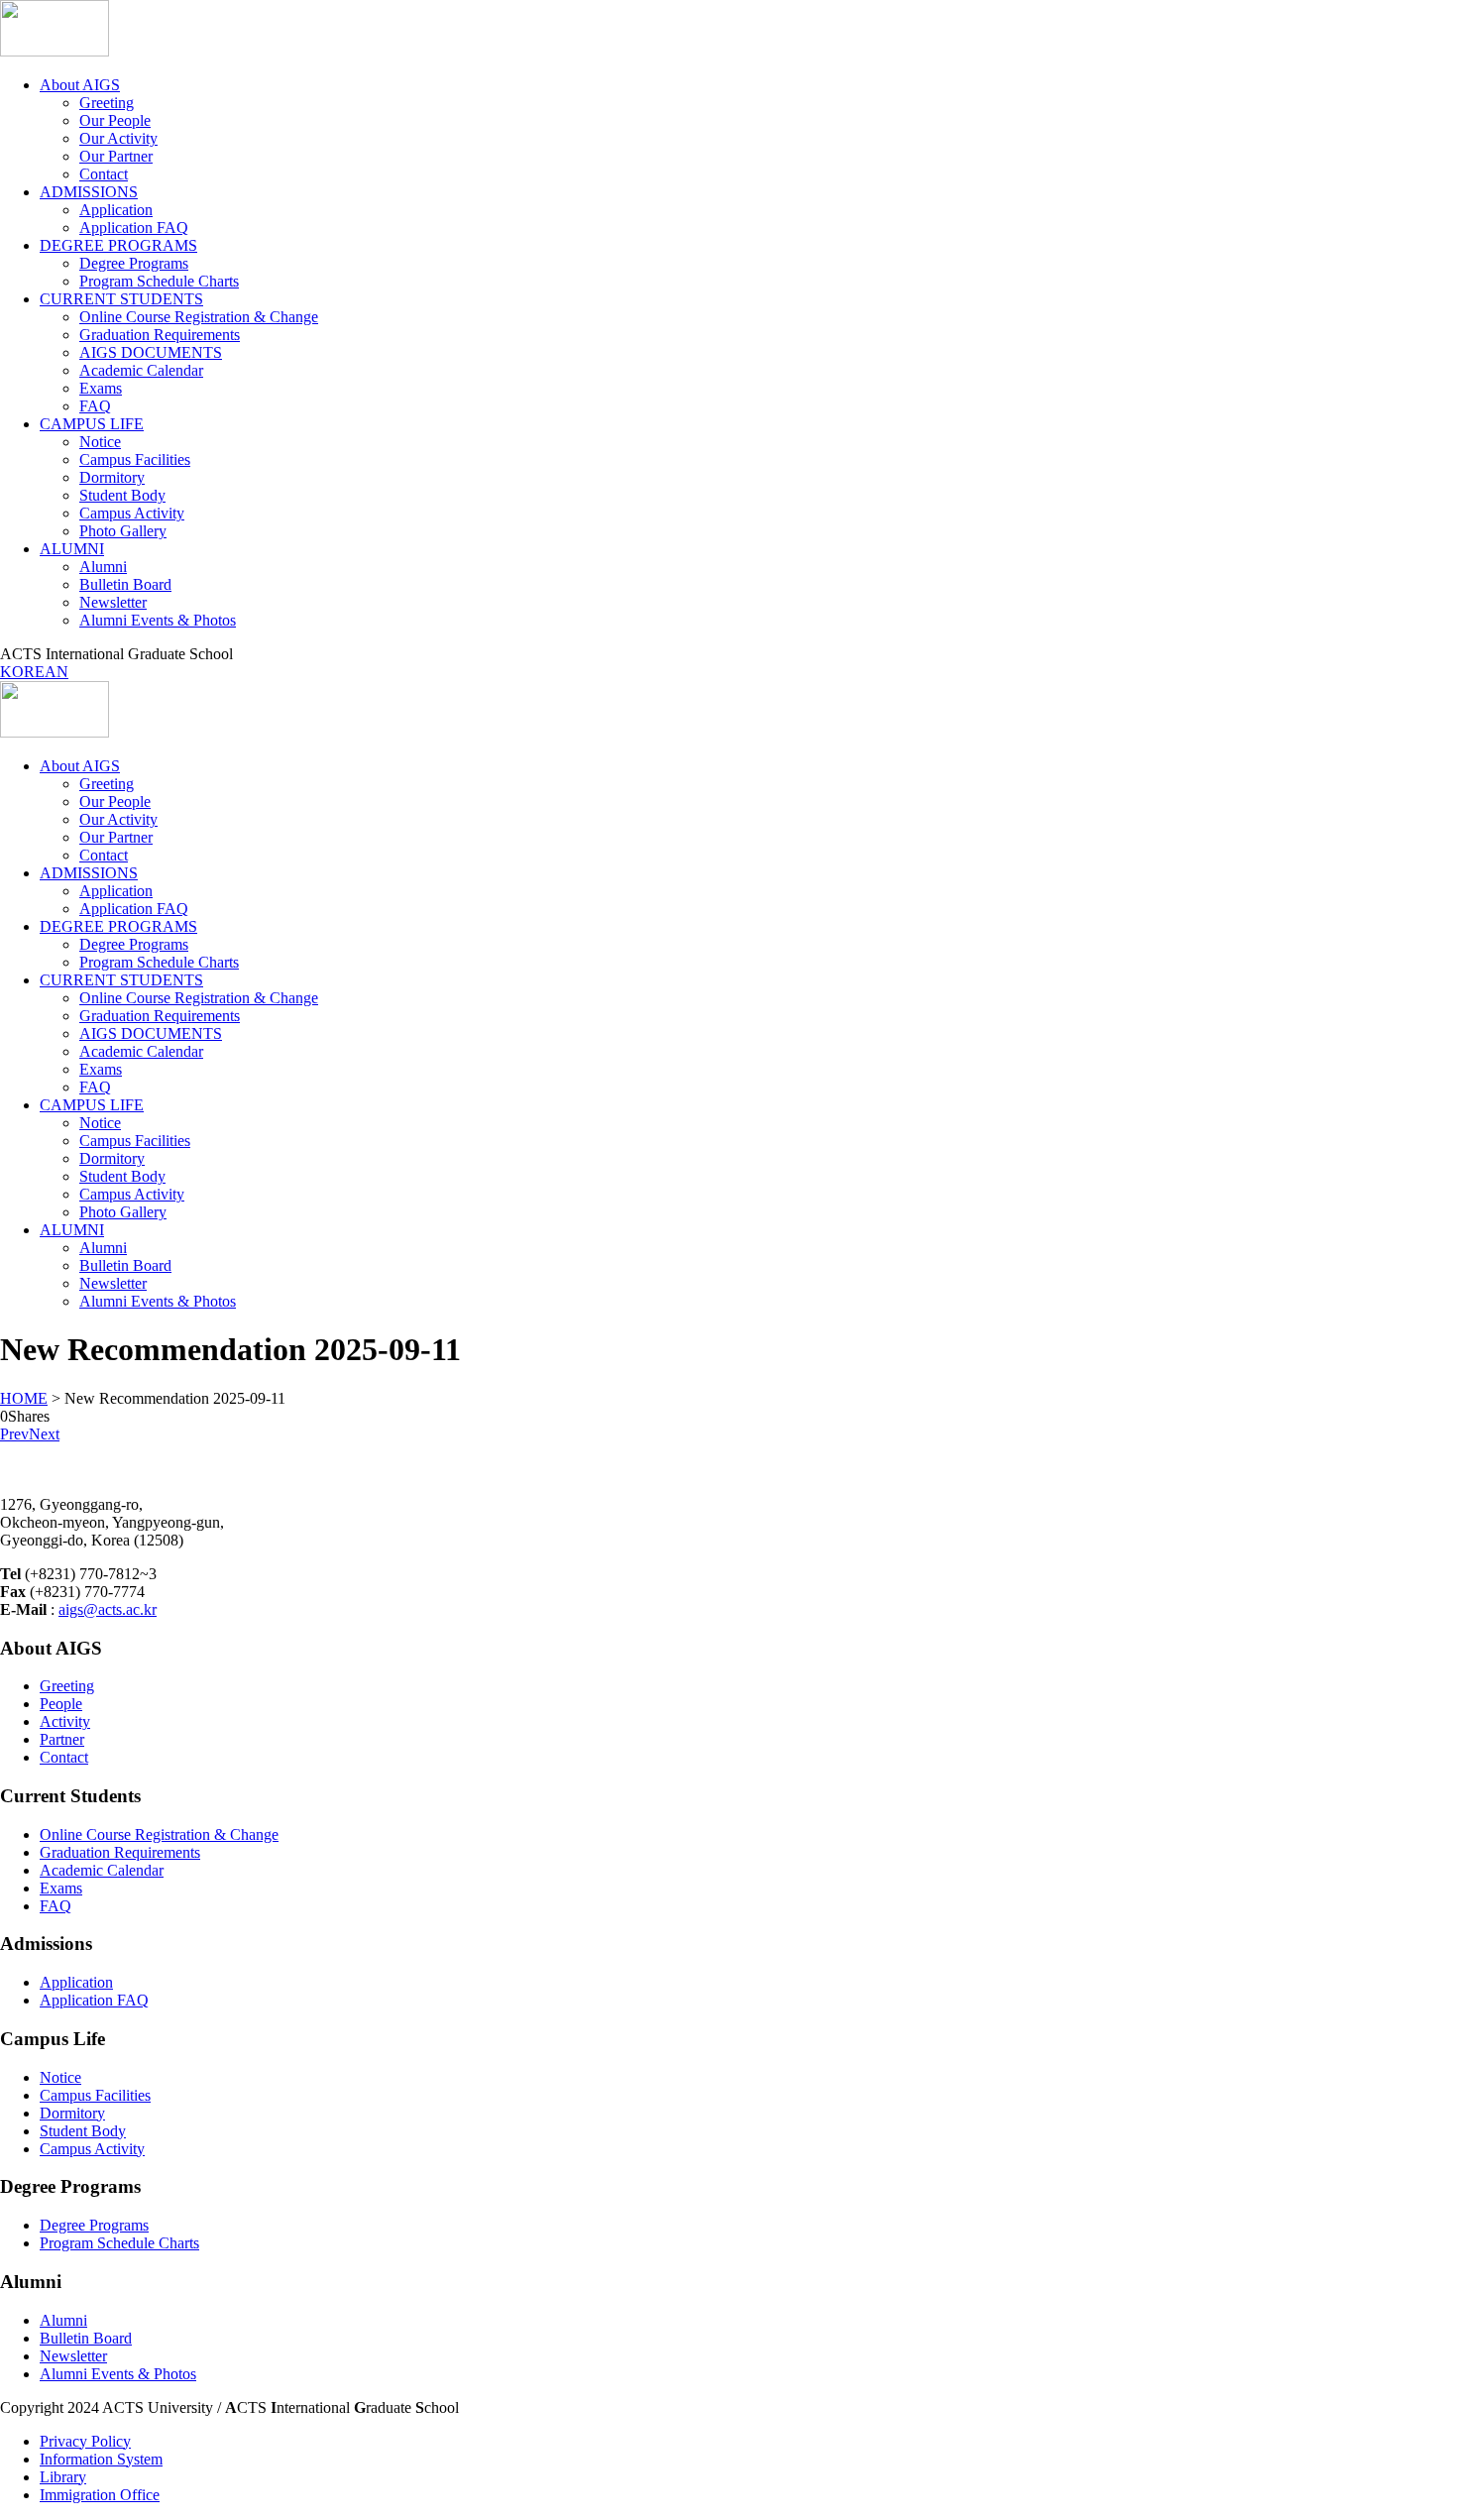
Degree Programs (134, 263)
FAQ (95, 406)
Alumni (103, 567)
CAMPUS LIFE (92, 424)
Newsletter (113, 602)
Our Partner (116, 156)
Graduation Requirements (160, 335)
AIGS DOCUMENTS (151, 352)
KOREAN (34, 672)
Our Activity (118, 138)
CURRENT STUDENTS (121, 299)
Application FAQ (134, 228)
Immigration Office (100, 2495)
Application (116, 210)
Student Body (122, 495)
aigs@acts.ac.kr (108, 1609)
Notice (100, 442)
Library (63, 2477)
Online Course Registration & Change (199, 317)
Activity (65, 1721)
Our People (115, 120)
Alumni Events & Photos (158, 620)
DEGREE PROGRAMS (118, 245)
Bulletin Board (125, 584)
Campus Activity (132, 513)
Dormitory (112, 477)
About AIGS (80, 85)
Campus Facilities (135, 459)
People (61, 1704)
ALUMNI (72, 549)
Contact (104, 174)
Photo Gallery (123, 531)
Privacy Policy (85, 2441)
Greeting (107, 103)
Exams (101, 388)
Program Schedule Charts (159, 281)
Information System (101, 2459)
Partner (62, 1739)
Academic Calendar (141, 370)
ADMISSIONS (89, 192)
